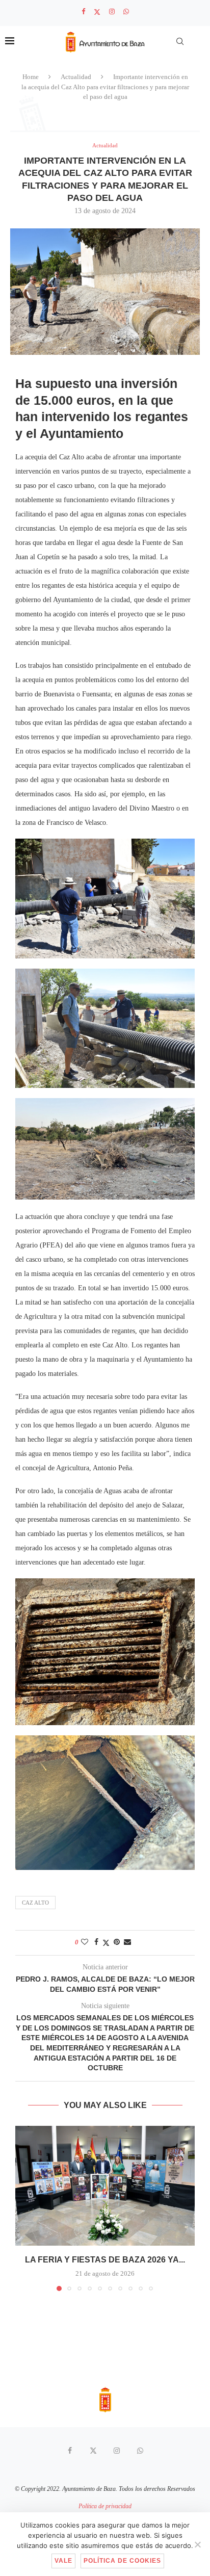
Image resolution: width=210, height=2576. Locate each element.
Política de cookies (122, 2561)
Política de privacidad (105, 2506)
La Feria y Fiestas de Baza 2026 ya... (105, 2260)
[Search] (180, 41)
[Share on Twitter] (106, 1943)
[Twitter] (97, 12)
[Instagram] (112, 12)
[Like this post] (85, 1942)
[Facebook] (83, 12)
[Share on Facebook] (96, 1942)
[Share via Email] (127, 1942)
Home (31, 77)
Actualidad (76, 77)
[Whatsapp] (126, 12)
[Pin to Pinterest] (117, 1942)
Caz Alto (35, 1903)
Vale (63, 2561)
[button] (24, 2208)
